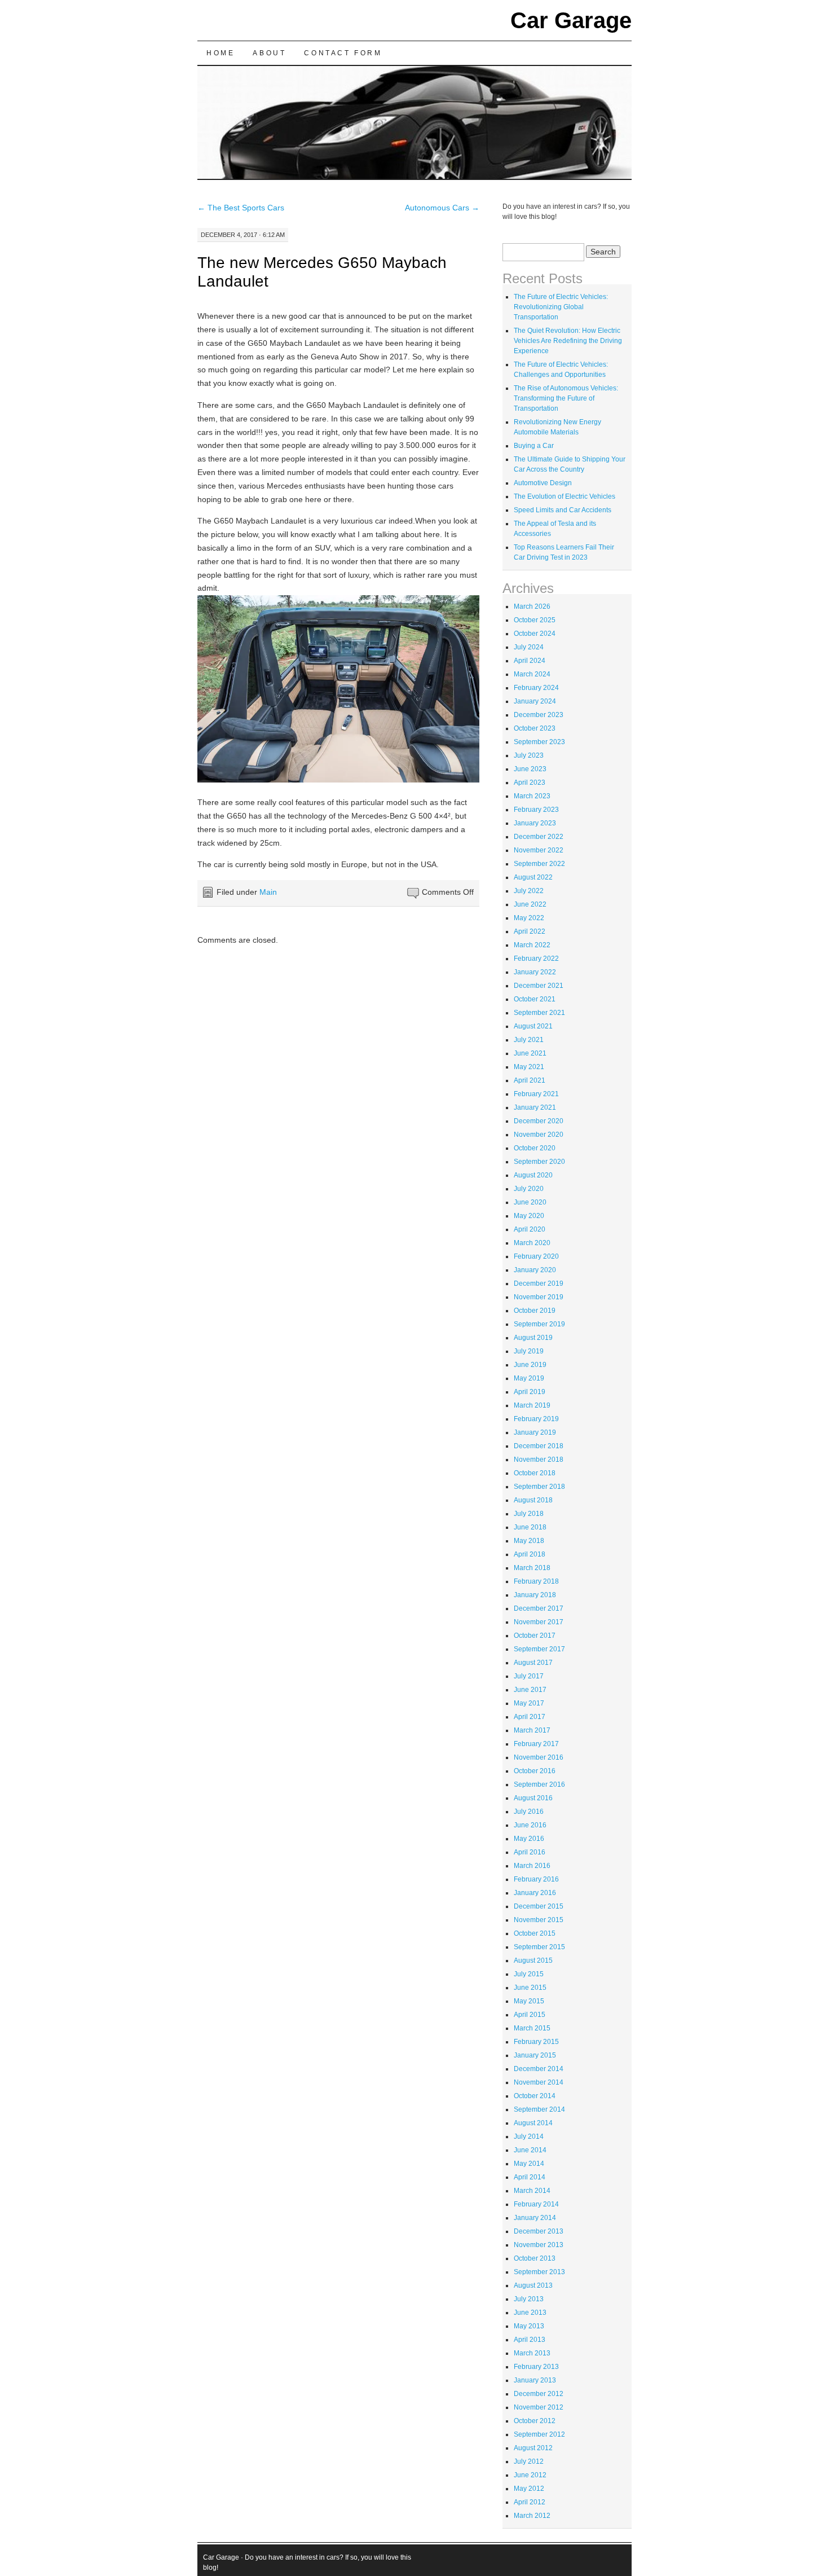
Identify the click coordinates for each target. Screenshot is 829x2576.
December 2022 (539, 837)
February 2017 (536, 1744)
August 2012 (533, 2448)
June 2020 (530, 1202)
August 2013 (533, 2285)
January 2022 (535, 972)
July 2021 (529, 1040)
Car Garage (571, 20)
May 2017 (529, 1703)
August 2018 (533, 1500)
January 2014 (535, 2218)
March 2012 (532, 2516)
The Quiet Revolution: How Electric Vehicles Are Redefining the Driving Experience (568, 341)
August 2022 (533, 877)
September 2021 (539, 1013)
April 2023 (530, 783)
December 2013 (539, 2231)
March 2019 (532, 1405)
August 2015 (533, 1960)
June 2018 (530, 1527)
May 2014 (529, 2164)
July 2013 (529, 2299)
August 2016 (533, 1798)
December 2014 (539, 2069)
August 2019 (533, 1338)
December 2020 (539, 1121)
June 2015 (530, 1988)
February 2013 (536, 2367)
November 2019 (539, 1297)
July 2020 (529, 1189)
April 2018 (530, 1554)
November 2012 (539, 2407)
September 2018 (539, 1487)
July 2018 (529, 1514)
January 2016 (535, 1893)
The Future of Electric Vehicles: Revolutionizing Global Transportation (561, 307)
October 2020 (535, 1148)
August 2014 (533, 2123)
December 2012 (539, 2394)
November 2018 (539, 1460)
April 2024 (530, 661)
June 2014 (530, 2150)
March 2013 (532, 2353)
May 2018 (529, 1541)
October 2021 (535, 999)
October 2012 (535, 2421)
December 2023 (539, 715)
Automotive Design (543, 483)
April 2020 (530, 1229)
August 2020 (533, 1175)
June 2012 (530, 2475)
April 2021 (530, 1080)
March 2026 (532, 606)
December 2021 (539, 986)
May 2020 (529, 1216)
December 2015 (539, 1906)
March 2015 (532, 2028)
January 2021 (535, 1107)
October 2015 (535, 1933)
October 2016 (535, 1771)
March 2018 (532, 1568)
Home (221, 53)
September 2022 (539, 864)
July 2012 (529, 2461)
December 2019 (539, 1283)
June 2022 (530, 904)
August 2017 (533, 1663)
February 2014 (536, 2204)
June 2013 (530, 2313)
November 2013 (539, 2245)
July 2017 (529, 1676)
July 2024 (529, 647)
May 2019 (529, 1378)
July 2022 (529, 891)
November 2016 (539, 1757)
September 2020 (539, 1162)
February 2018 (536, 1581)
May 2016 (529, 1839)
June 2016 (530, 1825)
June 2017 (530, 1690)
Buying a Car (534, 446)
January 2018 (535, 1595)
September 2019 (539, 1324)
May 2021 (529, 1067)
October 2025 (535, 620)
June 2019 (530, 1365)
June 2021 (530, 1053)
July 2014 (529, 2137)
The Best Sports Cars (241, 208)
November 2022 (539, 850)
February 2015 (536, 2042)
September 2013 (539, 2272)
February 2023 (536, 810)
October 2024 (535, 634)
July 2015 (529, 1974)
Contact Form (343, 53)
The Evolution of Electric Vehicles (565, 496)
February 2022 (536, 959)
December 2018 (539, 1446)
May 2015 (529, 2001)
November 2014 (539, 2082)
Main (268, 892)
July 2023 (529, 755)
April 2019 (530, 1392)
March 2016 (532, 1866)
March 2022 (532, 945)
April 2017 (530, 1717)
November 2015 (539, 1920)
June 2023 (530, 769)
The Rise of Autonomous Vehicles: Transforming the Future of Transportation (566, 398)
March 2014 (532, 2191)
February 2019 (536, 1419)
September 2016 (539, 1784)
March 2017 (532, 1730)
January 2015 (535, 2055)
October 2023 (535, 728)
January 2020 (535, 1270)
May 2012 (529, 2489)
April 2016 (530, 1852)
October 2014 (535, 2096)
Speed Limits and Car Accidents (563, 510)
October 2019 (535, 1311)
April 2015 (530, 2015)
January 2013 (535, 2380)
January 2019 (535, 1432)
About (269, 53)
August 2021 (533, 1026)
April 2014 (530, 2177)
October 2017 (535, 1636)
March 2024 (532, 674)
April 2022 (530, 931)
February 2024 (536, 688)
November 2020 (539, 1135)
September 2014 (539, 2109)
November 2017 (539, 1622)
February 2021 (536, 1094)
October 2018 (535, 1473)
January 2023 (535, 823)
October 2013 (535, 2258)
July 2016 (529, 1812)
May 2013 (529, 2326)
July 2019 (529, 1351)
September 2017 (539, 1649)
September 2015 (539, 1947)
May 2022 (529, 918)
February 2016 (536, 1879)
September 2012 (539, 2434)
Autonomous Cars (442, 208)
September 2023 (539, 742)
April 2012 (530, 2502)
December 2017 (539, 1608)
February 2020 (536, 1256)
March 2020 (532, 1243)
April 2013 (530, 2340)
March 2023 (532, 796)
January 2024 (535, 701)
